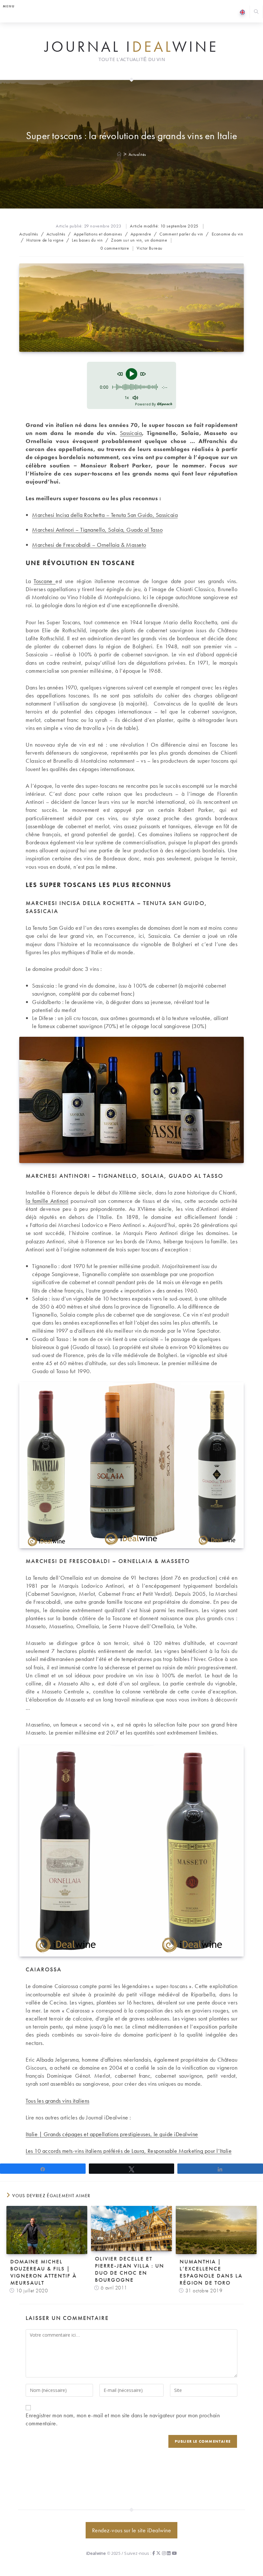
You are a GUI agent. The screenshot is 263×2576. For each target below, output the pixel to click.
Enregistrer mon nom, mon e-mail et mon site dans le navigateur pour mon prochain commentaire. (123, 2419)
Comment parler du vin (181, 234)
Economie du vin (228, 234)
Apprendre (141, 234)
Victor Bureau (150, 248)
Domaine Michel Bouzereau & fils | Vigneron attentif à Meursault (43, 2272)
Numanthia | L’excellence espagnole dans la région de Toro (211, 2272)
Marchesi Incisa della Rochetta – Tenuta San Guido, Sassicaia (105, 515)
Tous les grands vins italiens (58, 2101)
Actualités (137, 154)
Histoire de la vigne (45, 240)
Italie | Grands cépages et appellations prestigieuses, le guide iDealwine (112, 2134)
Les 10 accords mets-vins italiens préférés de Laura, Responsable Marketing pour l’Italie (129, 2151)
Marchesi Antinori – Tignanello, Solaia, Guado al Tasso (97, 530)
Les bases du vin (87, 240)
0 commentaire (115, 248)
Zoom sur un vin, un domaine (139, 240)
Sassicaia (131, 433)
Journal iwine (131, 47)
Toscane (45, 581)
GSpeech (165, 404)
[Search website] (256, 12)
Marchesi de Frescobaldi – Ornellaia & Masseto (89, 545)
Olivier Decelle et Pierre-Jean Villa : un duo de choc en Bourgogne (130, 2269)
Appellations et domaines (98, 234)
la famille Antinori (47, 1201)
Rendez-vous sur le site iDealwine (132, 2530)
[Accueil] (119, 154)
